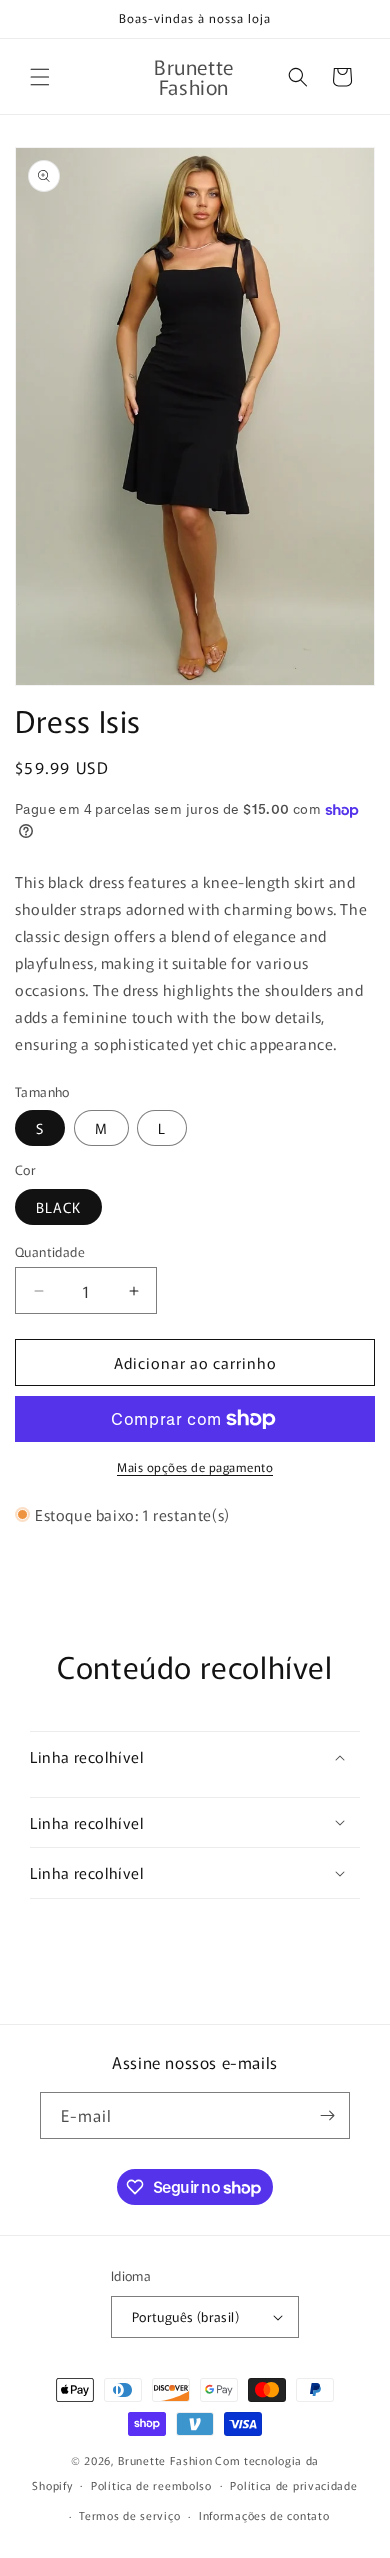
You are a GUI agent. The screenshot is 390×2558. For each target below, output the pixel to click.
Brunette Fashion (165, 2460)
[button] (40, 77)
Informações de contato (264, 2515)
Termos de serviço (129, 2515)
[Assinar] (327, 2115)
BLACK (58, 1207)
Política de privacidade (293, 2485)
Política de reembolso (151, 2485)
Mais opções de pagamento (195, 1466)
